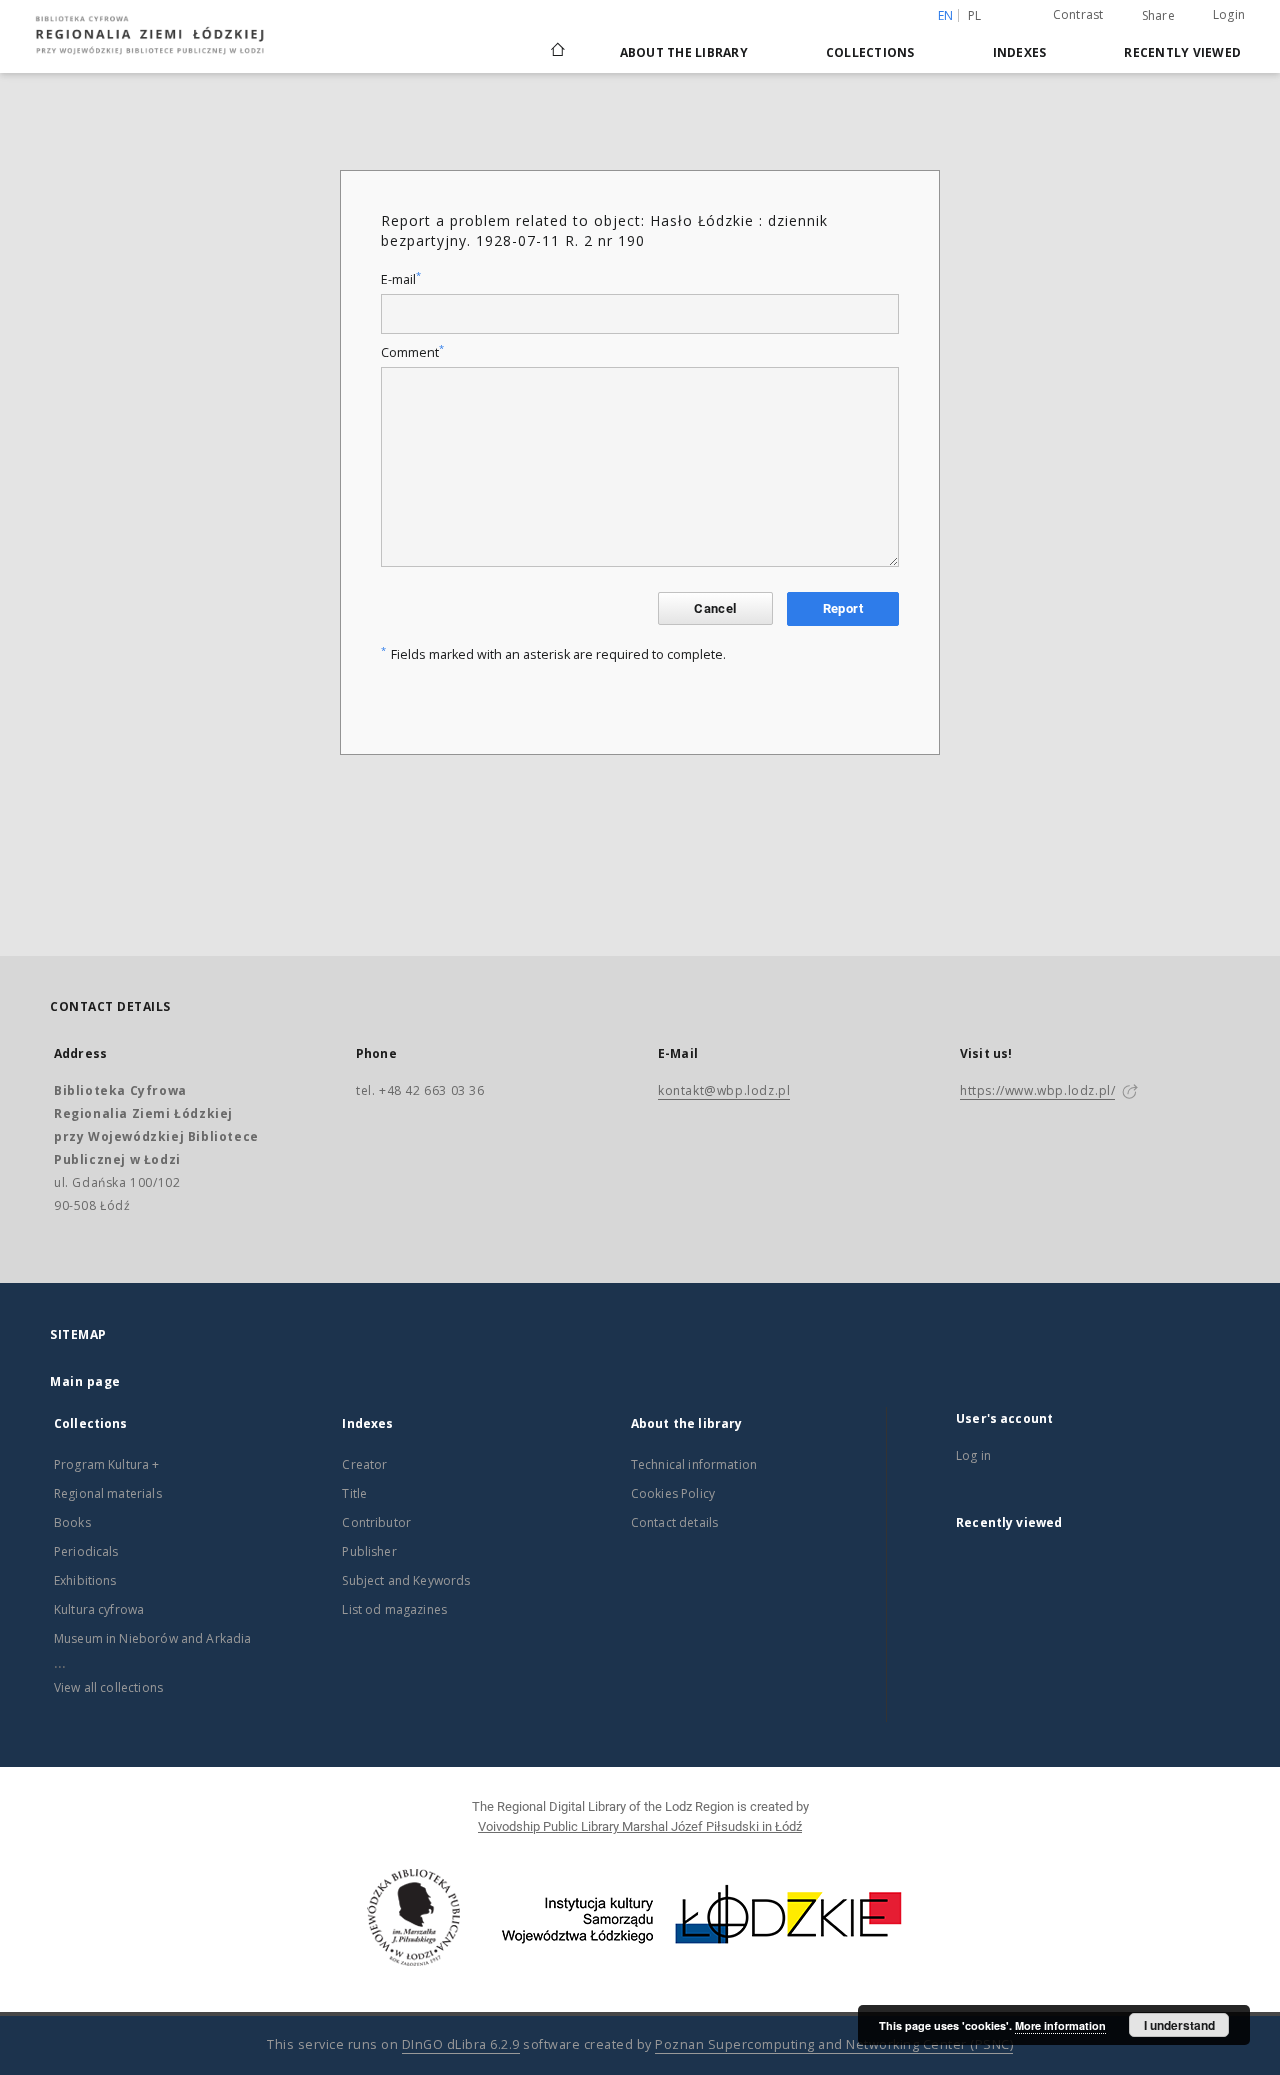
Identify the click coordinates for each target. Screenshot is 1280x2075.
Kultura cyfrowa (99, 1609)
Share (1158, 16)
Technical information (694, 1464)
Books (72, 1522)
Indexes (1020, 52)
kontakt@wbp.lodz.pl (724, 1090)
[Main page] (558, 41)
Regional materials (108, 1493)
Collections (870, 52)
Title (354, 1493)
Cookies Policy (673, 1493)
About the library (684, 52)
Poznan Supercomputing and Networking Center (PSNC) (834, 2044)
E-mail (401, 279)
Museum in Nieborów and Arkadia (153, 1638)
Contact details (674, 1522)
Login (1229, 14)
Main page (85, 1381)
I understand (1179, 2025)
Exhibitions (85, 1580)
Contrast (1078, 14)
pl (975, 15)
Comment (412, 352)
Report (843, 608)
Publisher (369, 1551)
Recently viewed (1182, 52)
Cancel (715, 608)
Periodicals (86, 1551)
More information (1060, 2025)
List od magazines (394, 1609)
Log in (973, 1455)
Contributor (376, 1522)
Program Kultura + (107, 1464)
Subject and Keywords (406, 1580)
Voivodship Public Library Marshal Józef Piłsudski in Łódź (640, 1826)
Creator (364, 1464)
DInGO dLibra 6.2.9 (461, 2044)
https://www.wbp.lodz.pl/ (1037, 1090)
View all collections (108, 1687)
